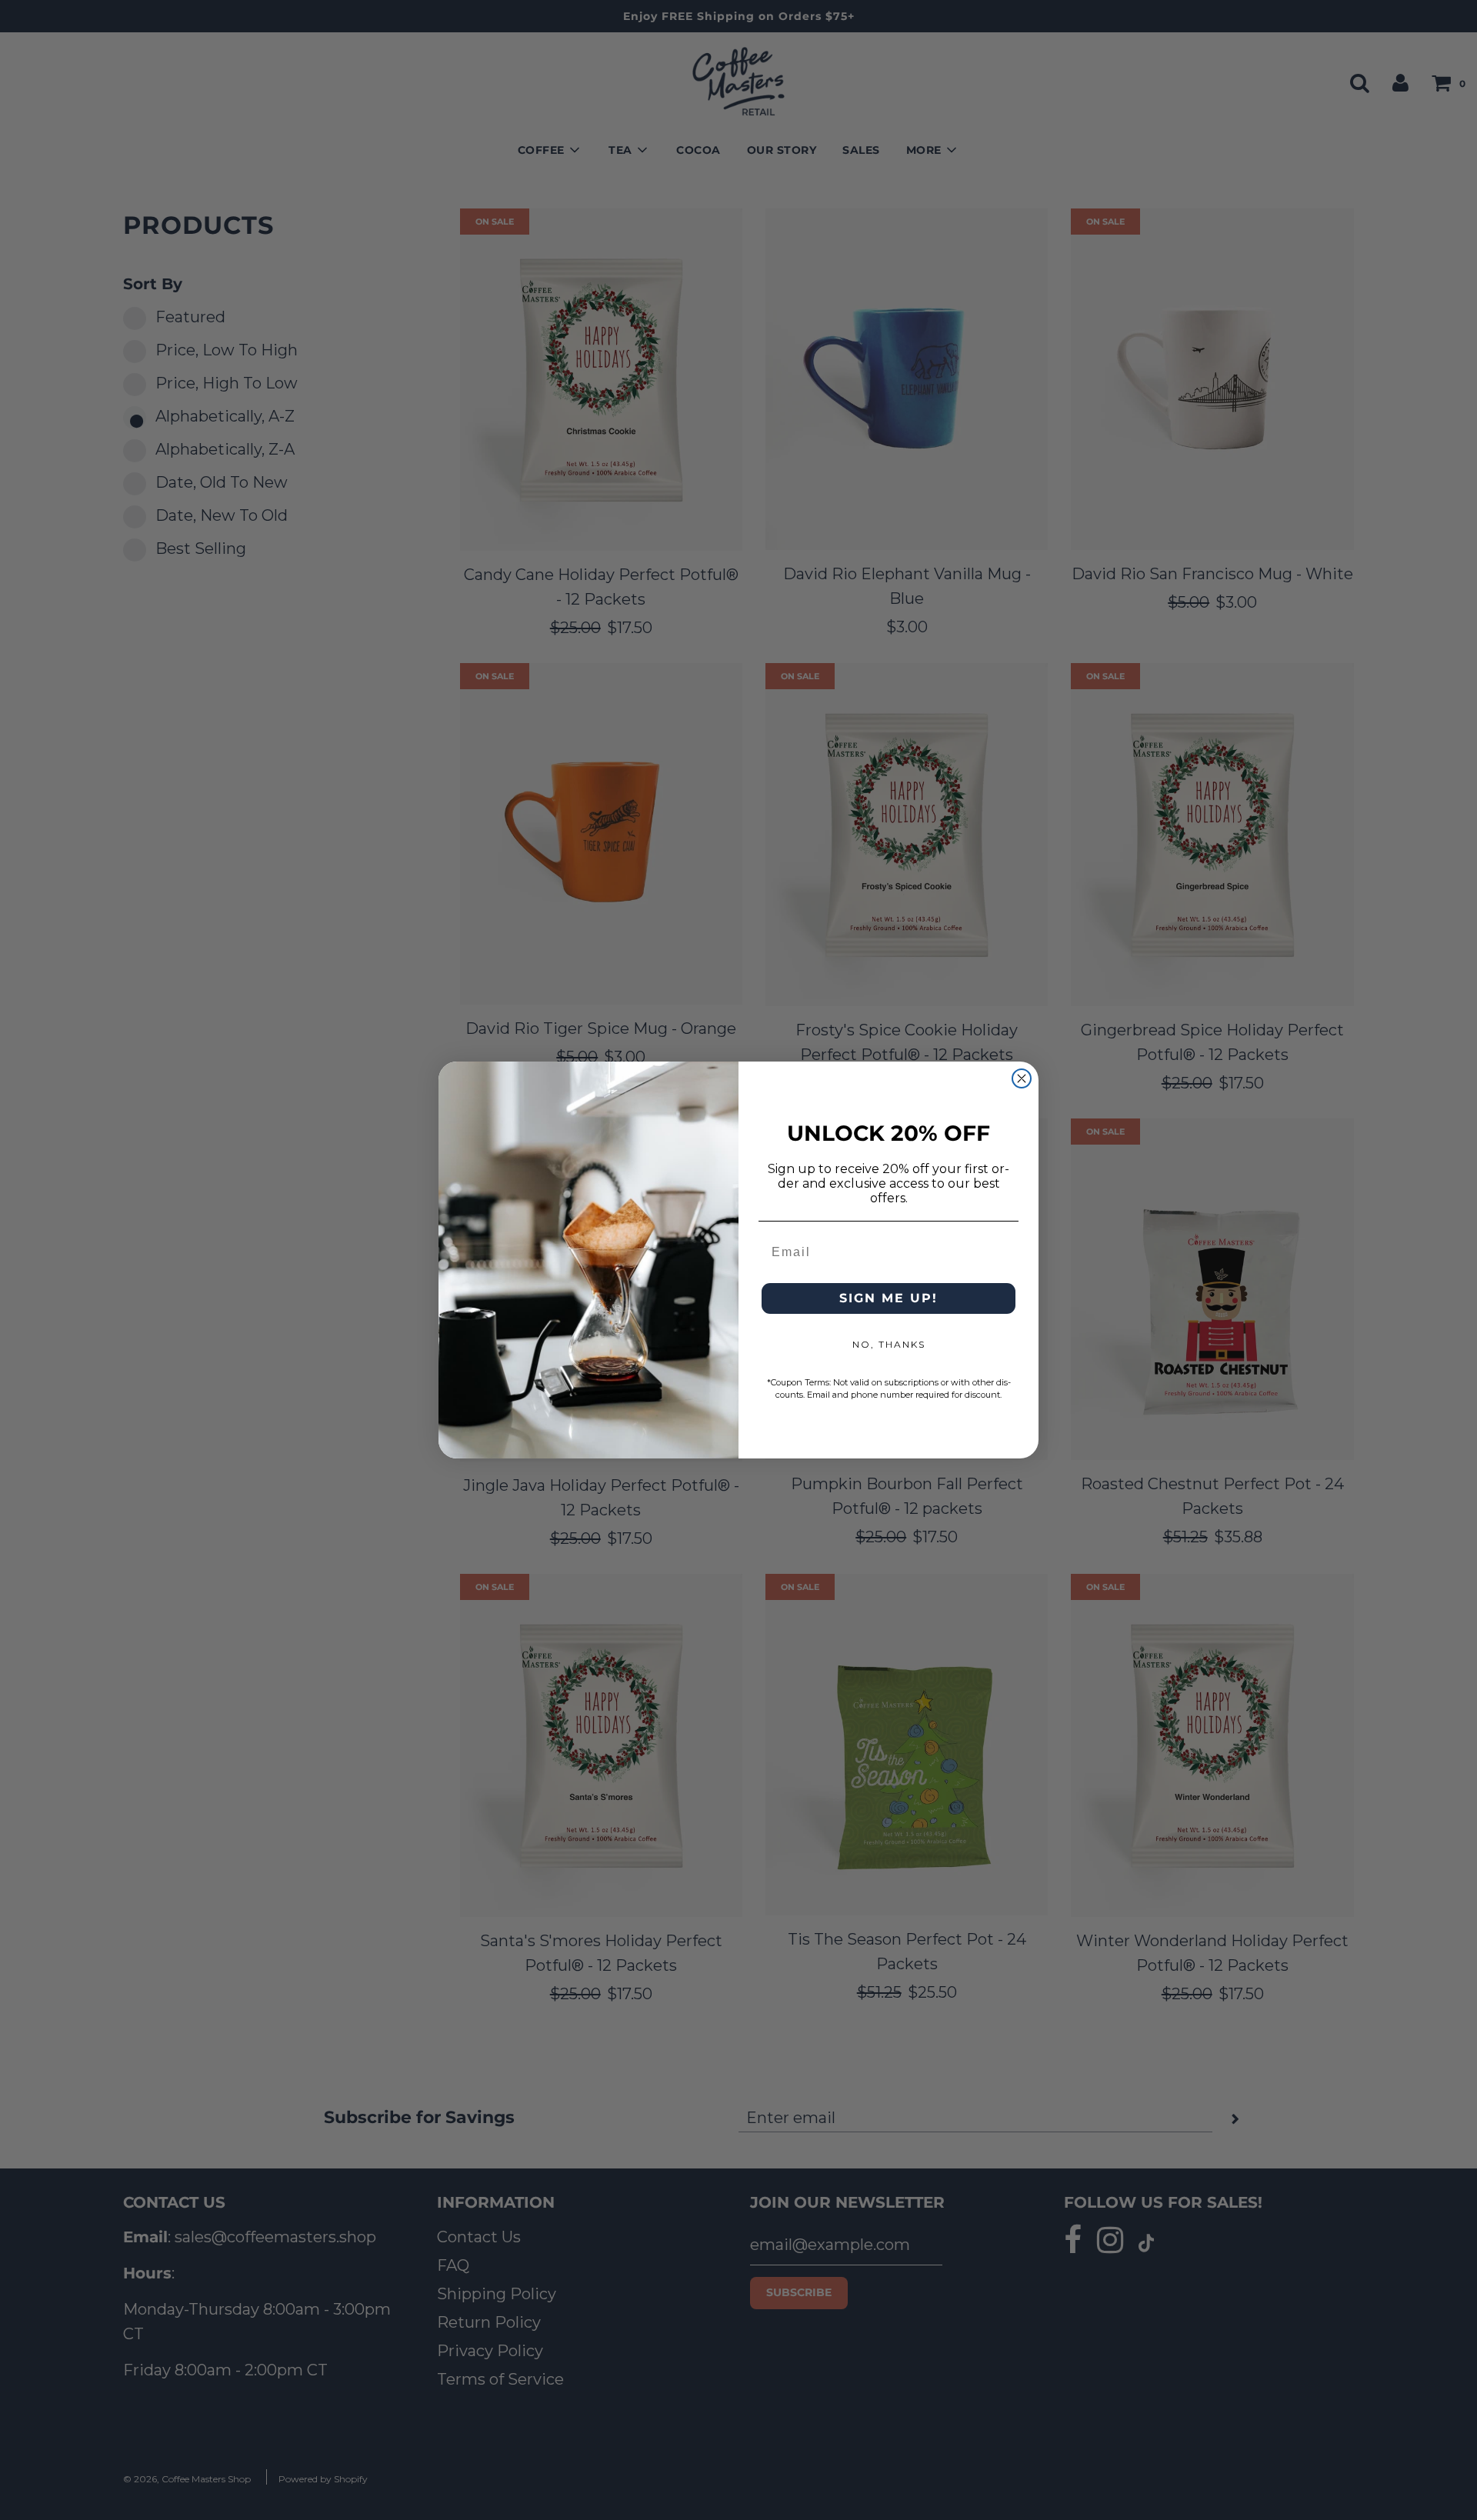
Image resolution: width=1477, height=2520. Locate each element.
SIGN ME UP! (889, 1298)
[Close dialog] (1022, 1078)
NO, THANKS (889, 1344)
